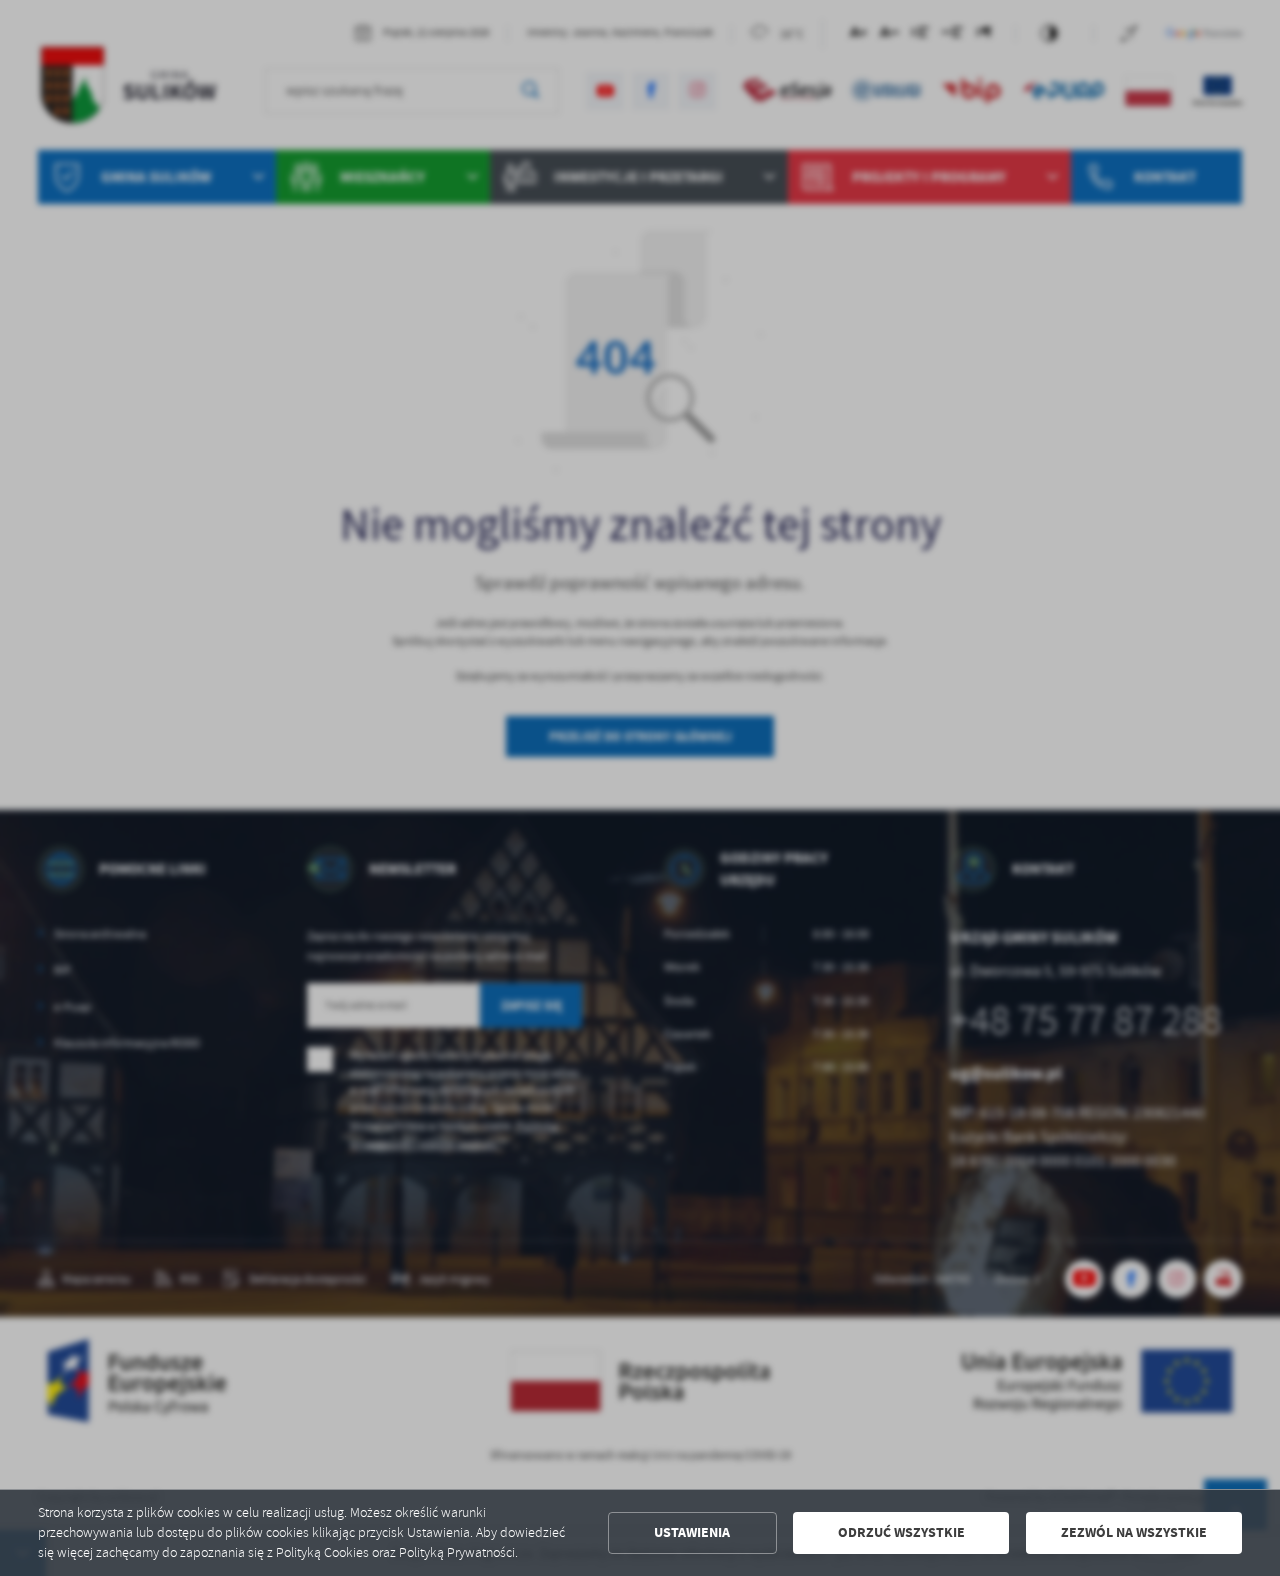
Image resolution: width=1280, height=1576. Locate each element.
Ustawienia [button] (692, 1532)
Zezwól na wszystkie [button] (1134, 1532)
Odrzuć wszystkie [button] (901, 1532)
